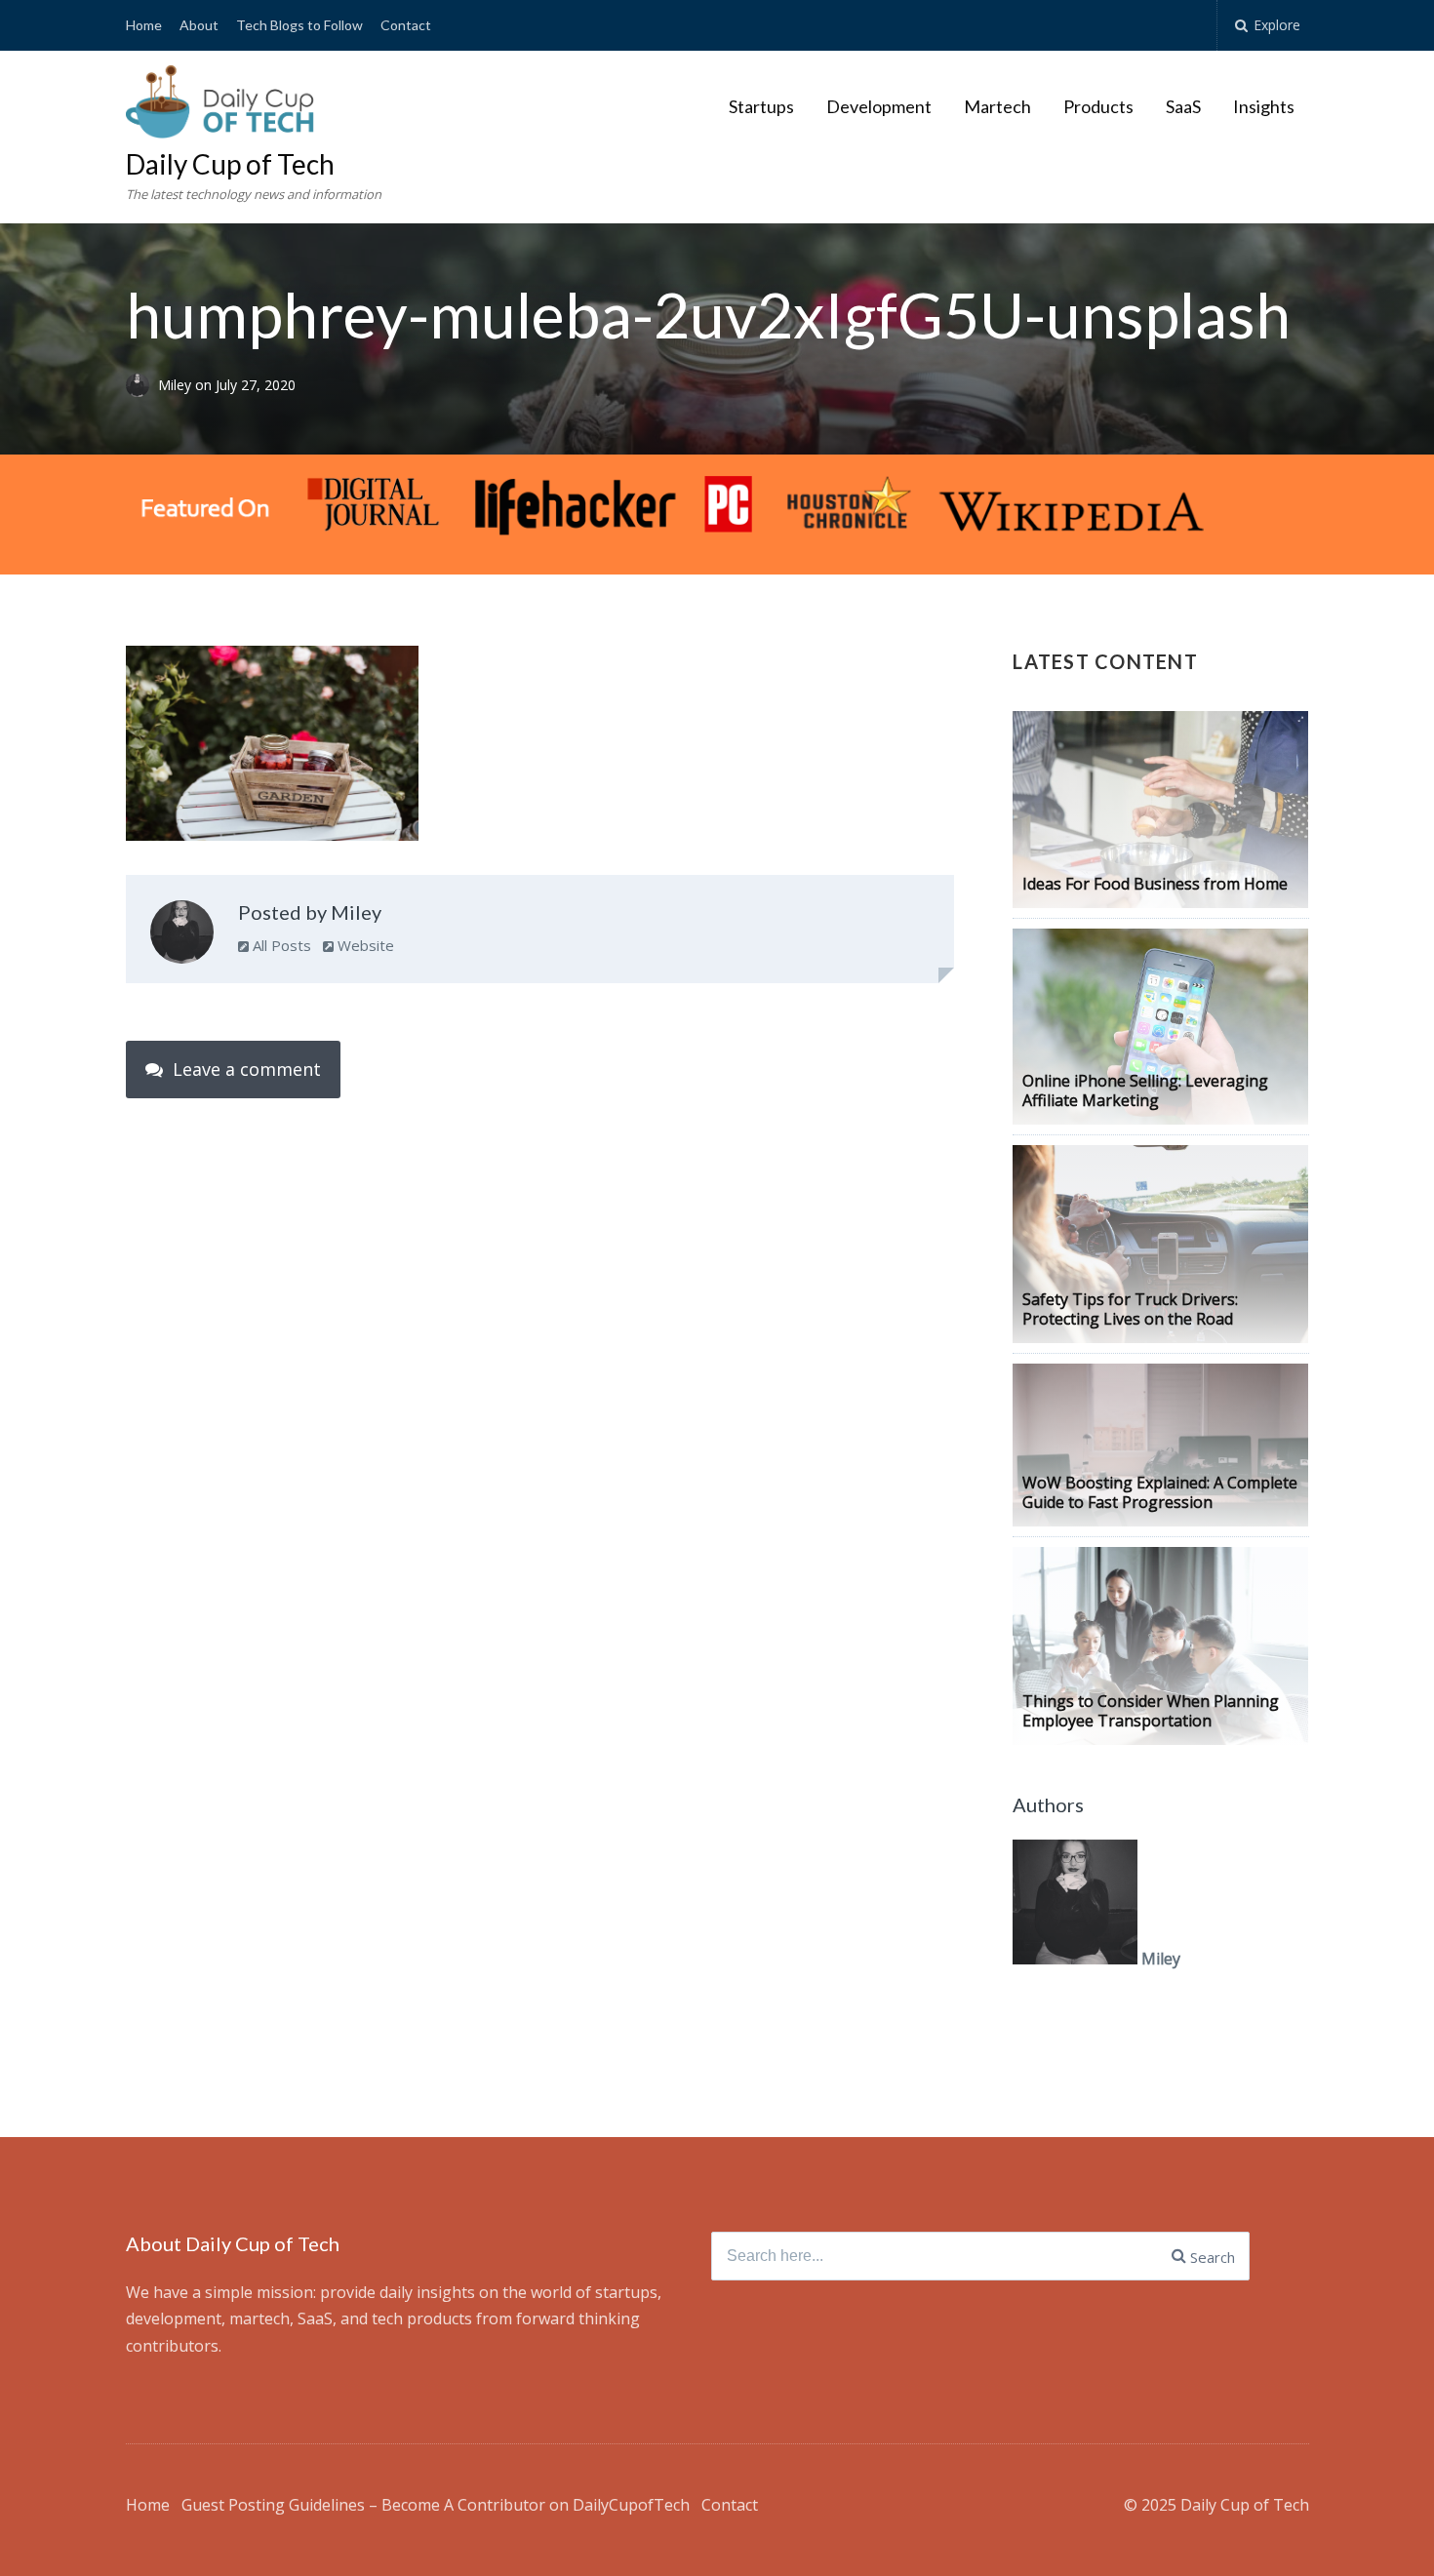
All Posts (280, 945)
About (199, 25)
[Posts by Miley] (182, 936)
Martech (997, 106)
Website (364, 945)
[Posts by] (142, 385)
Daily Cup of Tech (230, 164)
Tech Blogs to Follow (299, 25)
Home (144, 25)
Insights (1264, 106)
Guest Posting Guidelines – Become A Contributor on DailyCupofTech (436, 2505)
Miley (177, 385)
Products (1098, 106)
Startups (761, 106)
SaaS (1183, 106)
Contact (406, 25)
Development (879, 106)
